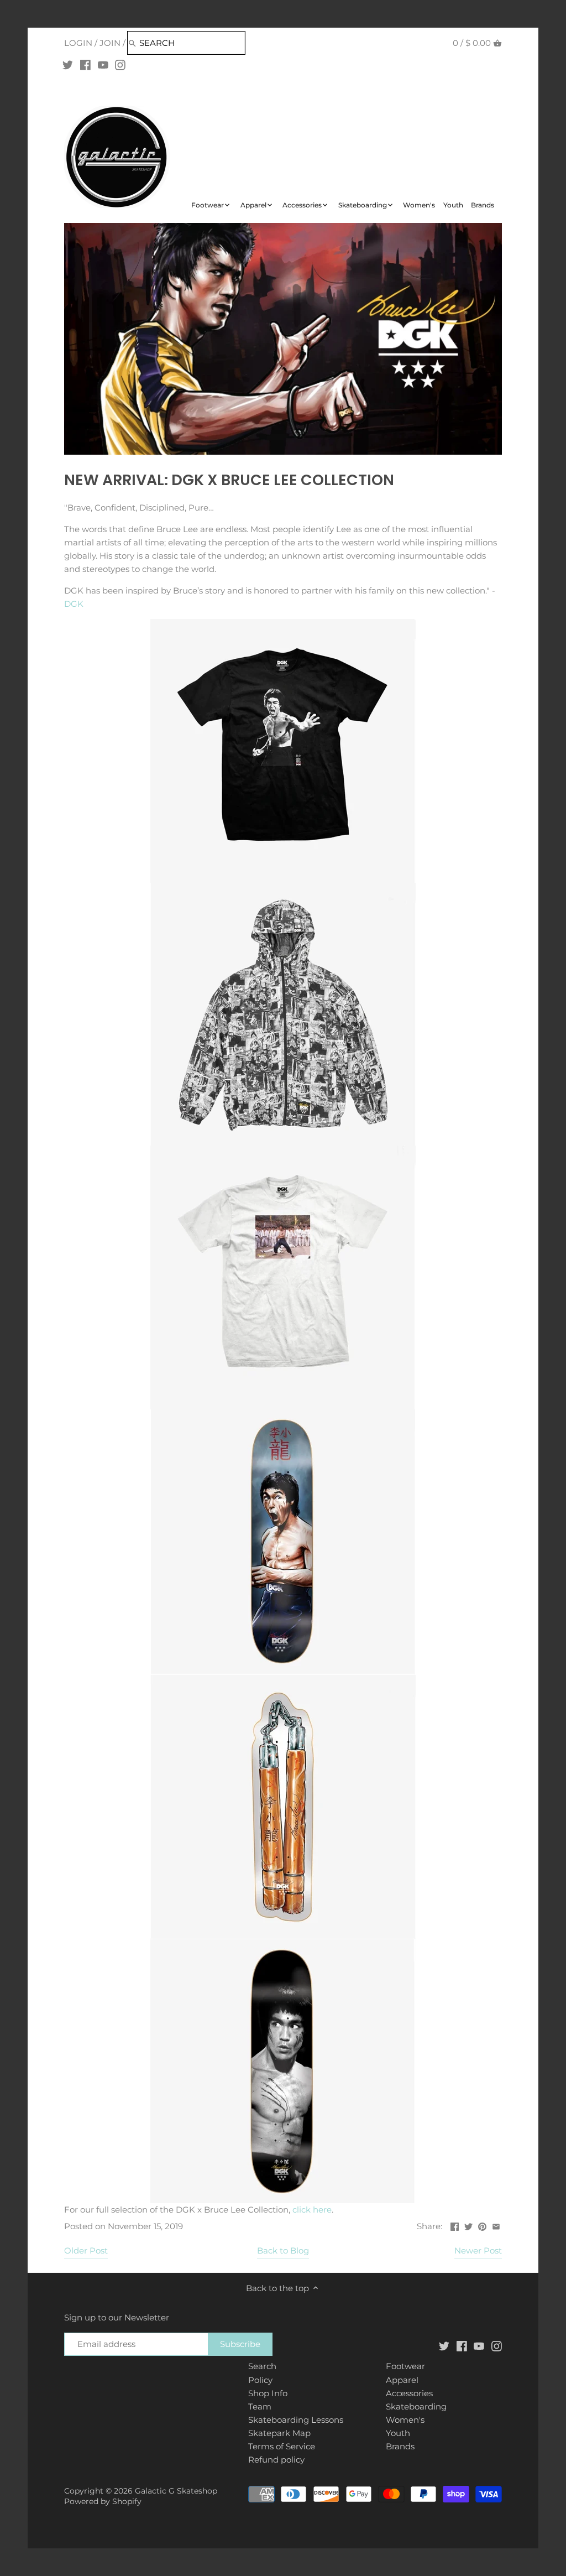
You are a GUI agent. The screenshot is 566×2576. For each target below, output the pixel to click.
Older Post (86, 2250)
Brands (400, 2446)
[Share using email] (496, 2225)
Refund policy (276, 2460)
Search (262, 2366)
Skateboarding (416, 2406)
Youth (398, 2433)
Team (260, 2406)
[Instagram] (120, 65)
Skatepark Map (279, 2433)
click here (312, 2210)
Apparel (402, 2380)
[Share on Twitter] (468, 2225)
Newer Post (478, 2250)
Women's (405, 2420)
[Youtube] (103, 65)
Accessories (409, 2393)
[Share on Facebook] (455, 2225)
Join (110, 43)
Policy (260, 2380)
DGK (75, 604)
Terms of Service (282, 2446)
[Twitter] (68, 65)
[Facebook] (85, 65)
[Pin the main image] (482, 2225)
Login (78, 43)
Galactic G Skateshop (176, 2491)
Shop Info (268, 2393)
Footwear (405, 2366)
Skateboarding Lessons (296, 2420)
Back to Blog (283, 2250)
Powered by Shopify (103, 2501)
